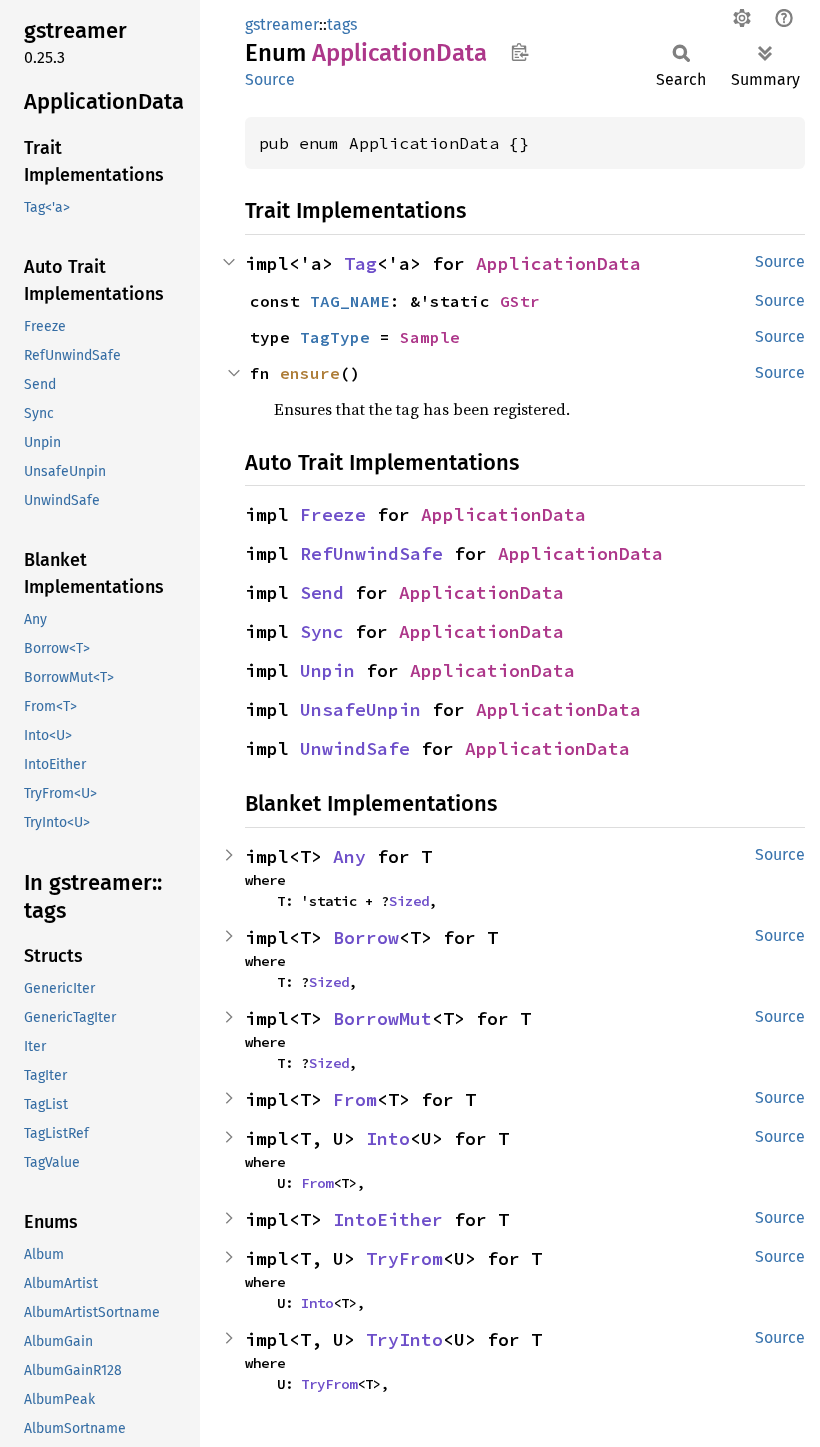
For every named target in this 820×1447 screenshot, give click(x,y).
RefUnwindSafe (371, 553)
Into (388, 1138)
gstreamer (282, 24)
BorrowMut (382, 1018)
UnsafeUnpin (360, 709)
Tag (360, 263)
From (355, 1099)
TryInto (404, 1339)
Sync (322, 631)
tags (342, 24)
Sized (409, 901)
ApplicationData (558, 263)
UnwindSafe (355, 748)
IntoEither (388, 1219)
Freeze (333, 514)
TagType (335, 337)
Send (322, 592)
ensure (310, 373)
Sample (430, 337)
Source (270, 79)
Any (349, 856)
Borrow (366, 937)
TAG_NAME (350, 301)
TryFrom (404, 1258)
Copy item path (519, 52)
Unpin (327, 670)
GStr (520, 301)
